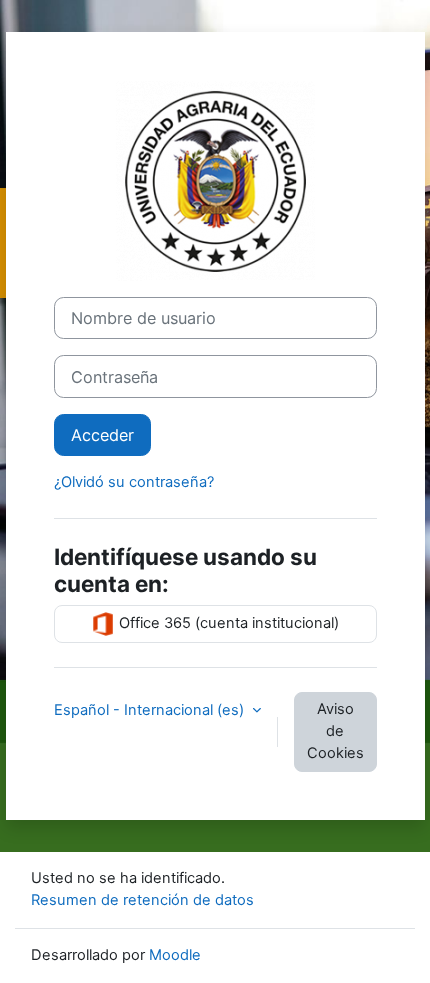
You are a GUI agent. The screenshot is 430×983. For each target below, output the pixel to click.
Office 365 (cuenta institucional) (227, 623)
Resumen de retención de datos (142, 900)
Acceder (102, 435)
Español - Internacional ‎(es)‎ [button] (151, 710)
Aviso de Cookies (335, 731)
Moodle (175, 955)
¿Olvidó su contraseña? (134, 482)
